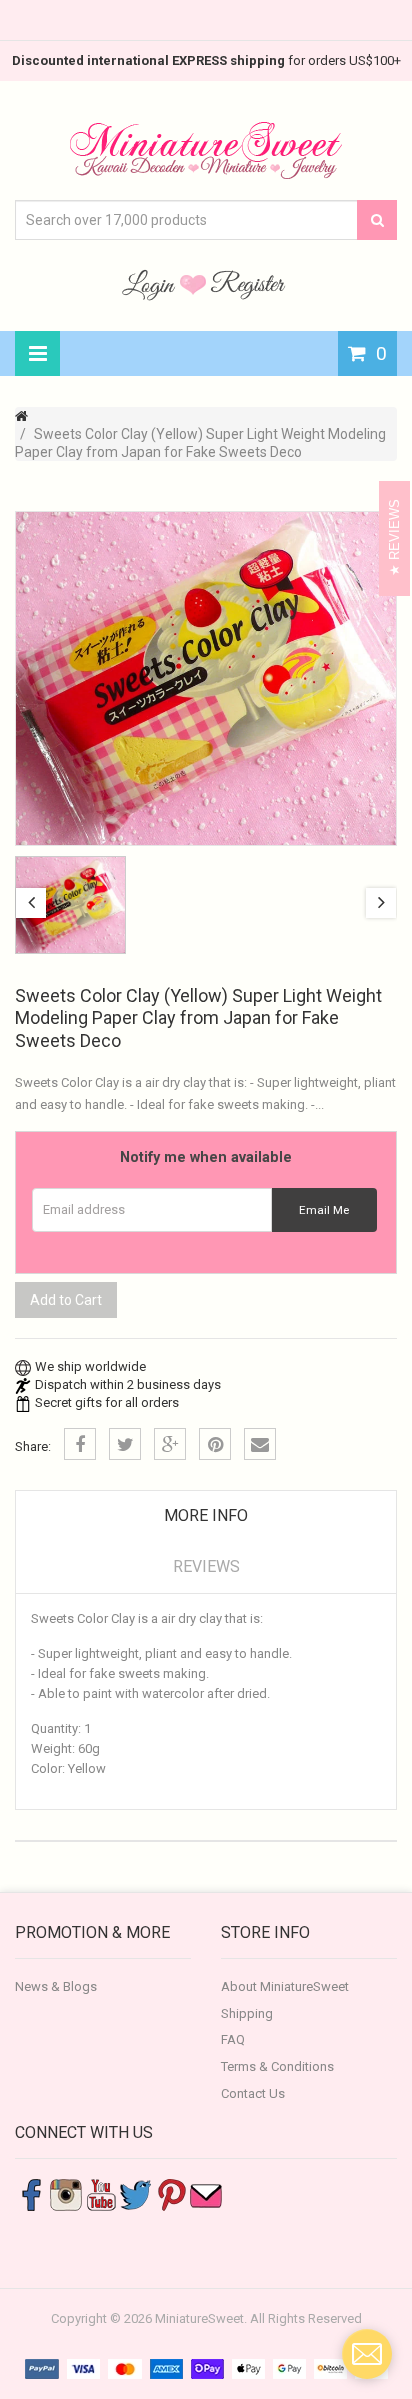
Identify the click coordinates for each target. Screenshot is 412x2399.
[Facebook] (80, 1444)
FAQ (233, 2039)
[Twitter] (125, 1444)
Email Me (324, 1210)
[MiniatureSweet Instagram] (66, 2194)
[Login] (151, 284)
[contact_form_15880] (367, 2354)
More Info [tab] (206, 1515)
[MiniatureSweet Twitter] (136, 2194)
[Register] (248, 284)
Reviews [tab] (206, 1566)
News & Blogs (56, 1986)
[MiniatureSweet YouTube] (101, 2194)
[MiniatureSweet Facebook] (31, 2194)
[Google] (170, 1444)
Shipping (247, 2013)
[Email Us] (206, 2194)
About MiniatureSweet (285, 1986)
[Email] (260, 1444)
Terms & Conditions (277, 2066)
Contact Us (253, 2093)
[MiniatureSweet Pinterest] (171, 2194)
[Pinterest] (215, 1444)
